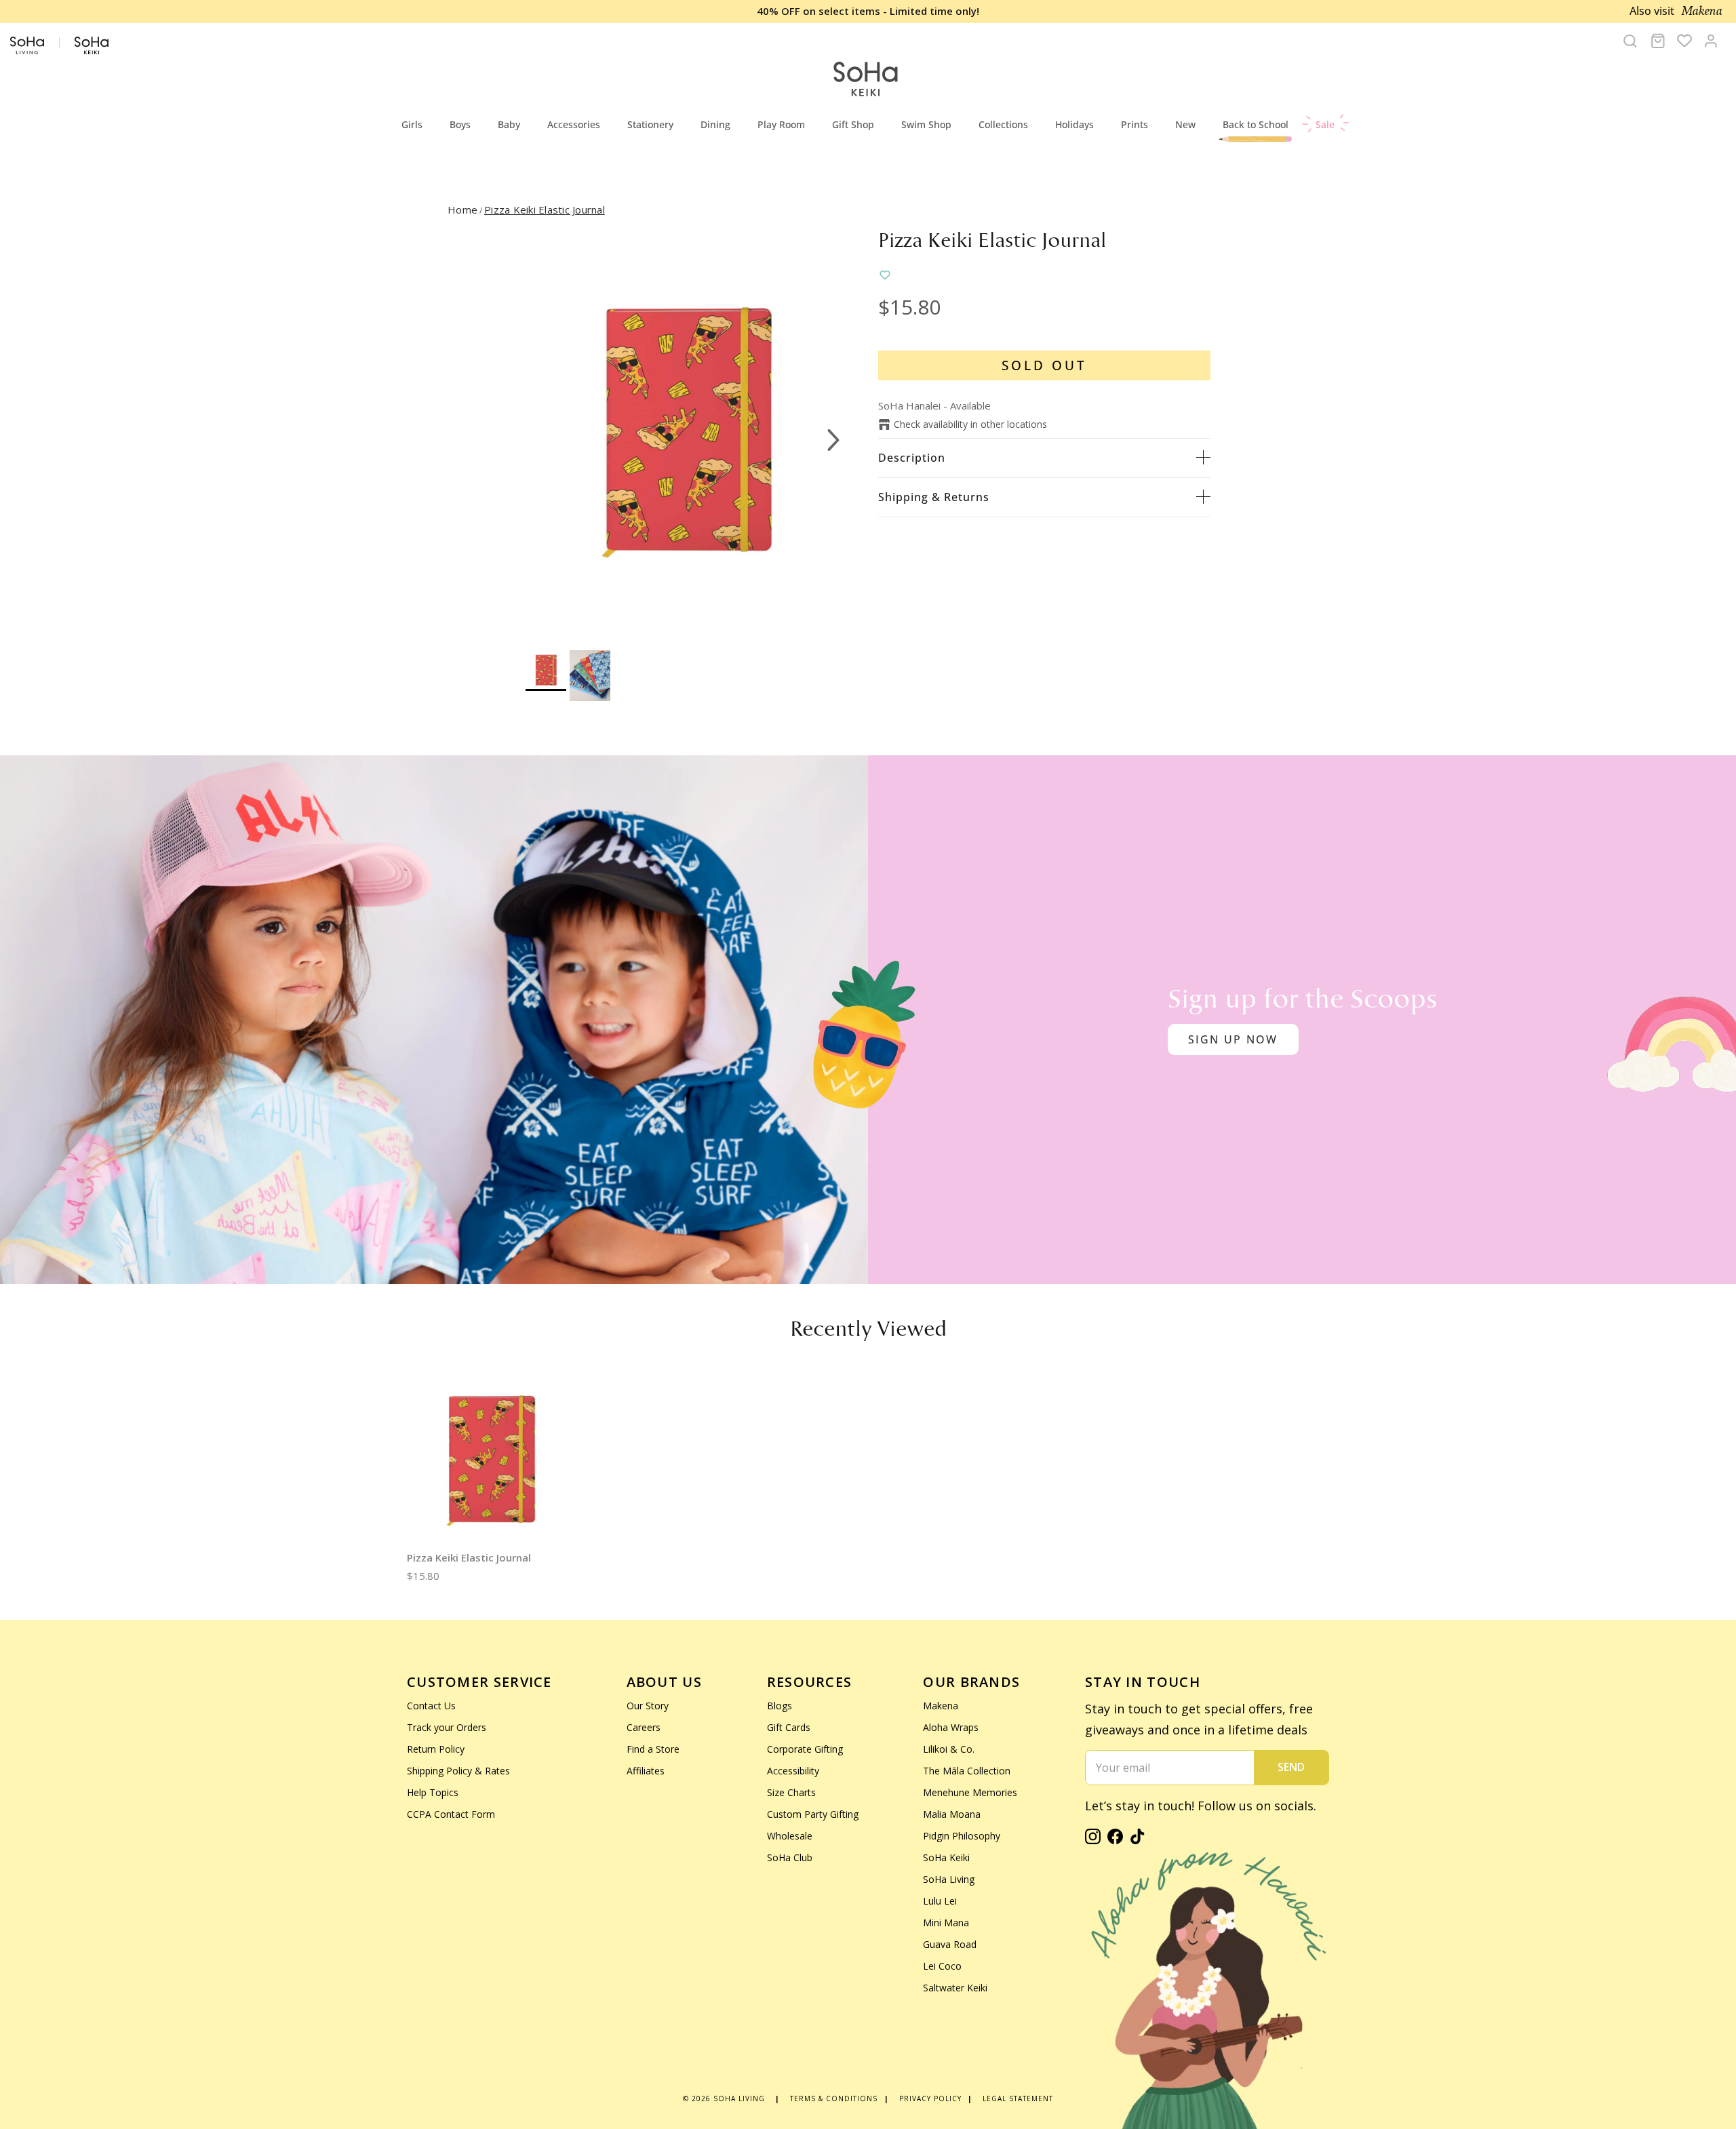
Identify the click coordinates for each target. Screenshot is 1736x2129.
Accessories (574, 124)
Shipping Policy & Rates (458, 1771)
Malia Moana (952, 1814)
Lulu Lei (940, 1901)
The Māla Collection (967, 1771)
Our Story (648, 1706)
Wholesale (790, 1836)
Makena (941, 1706)
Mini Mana (946, 1923)
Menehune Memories (970, 1792)
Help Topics (433, 1792)
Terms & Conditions (834, 2098)
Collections (1003, 124)
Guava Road (950, 1944)
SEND (1291, 1767)
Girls (412, 124)
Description (912, 458)
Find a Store (653, 1749)
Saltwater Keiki (955, 1988)
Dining (715, 124)
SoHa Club (790, 1857)
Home (462, 210)
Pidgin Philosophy (962, 1836)
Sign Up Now (1233, 1039)
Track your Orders (447, 1727)
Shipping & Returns (934, 497)
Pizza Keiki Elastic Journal (545, 210)
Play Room (781, 124)
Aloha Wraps (951, 1727)
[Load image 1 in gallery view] (687, 433)
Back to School (1256, 124)
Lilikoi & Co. (949, 1749)
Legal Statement (1018, 2098)
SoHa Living (949, 1879)
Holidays (1074, 124)
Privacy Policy (930, 2098)
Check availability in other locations (970, 424)
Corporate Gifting (805, 1749)
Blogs (780, 1706)
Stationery (650, 124)
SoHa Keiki (946, 1857)
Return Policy (436, 1749)
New (1185, 124)
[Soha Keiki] (865, 80)
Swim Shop (926, 124)
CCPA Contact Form (451, 1814)
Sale (1325, 124)
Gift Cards (789, 1727)
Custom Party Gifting (813, 1814)
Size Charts (791, 1792)
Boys (460, 124)
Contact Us (431, 1706)
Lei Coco (942, 1966)
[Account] (1711, 41)
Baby (509, 124)
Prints (1135, 124)
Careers (644, 1727)
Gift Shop (853, 124)
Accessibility (793, 1771)
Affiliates (646, 1771)
